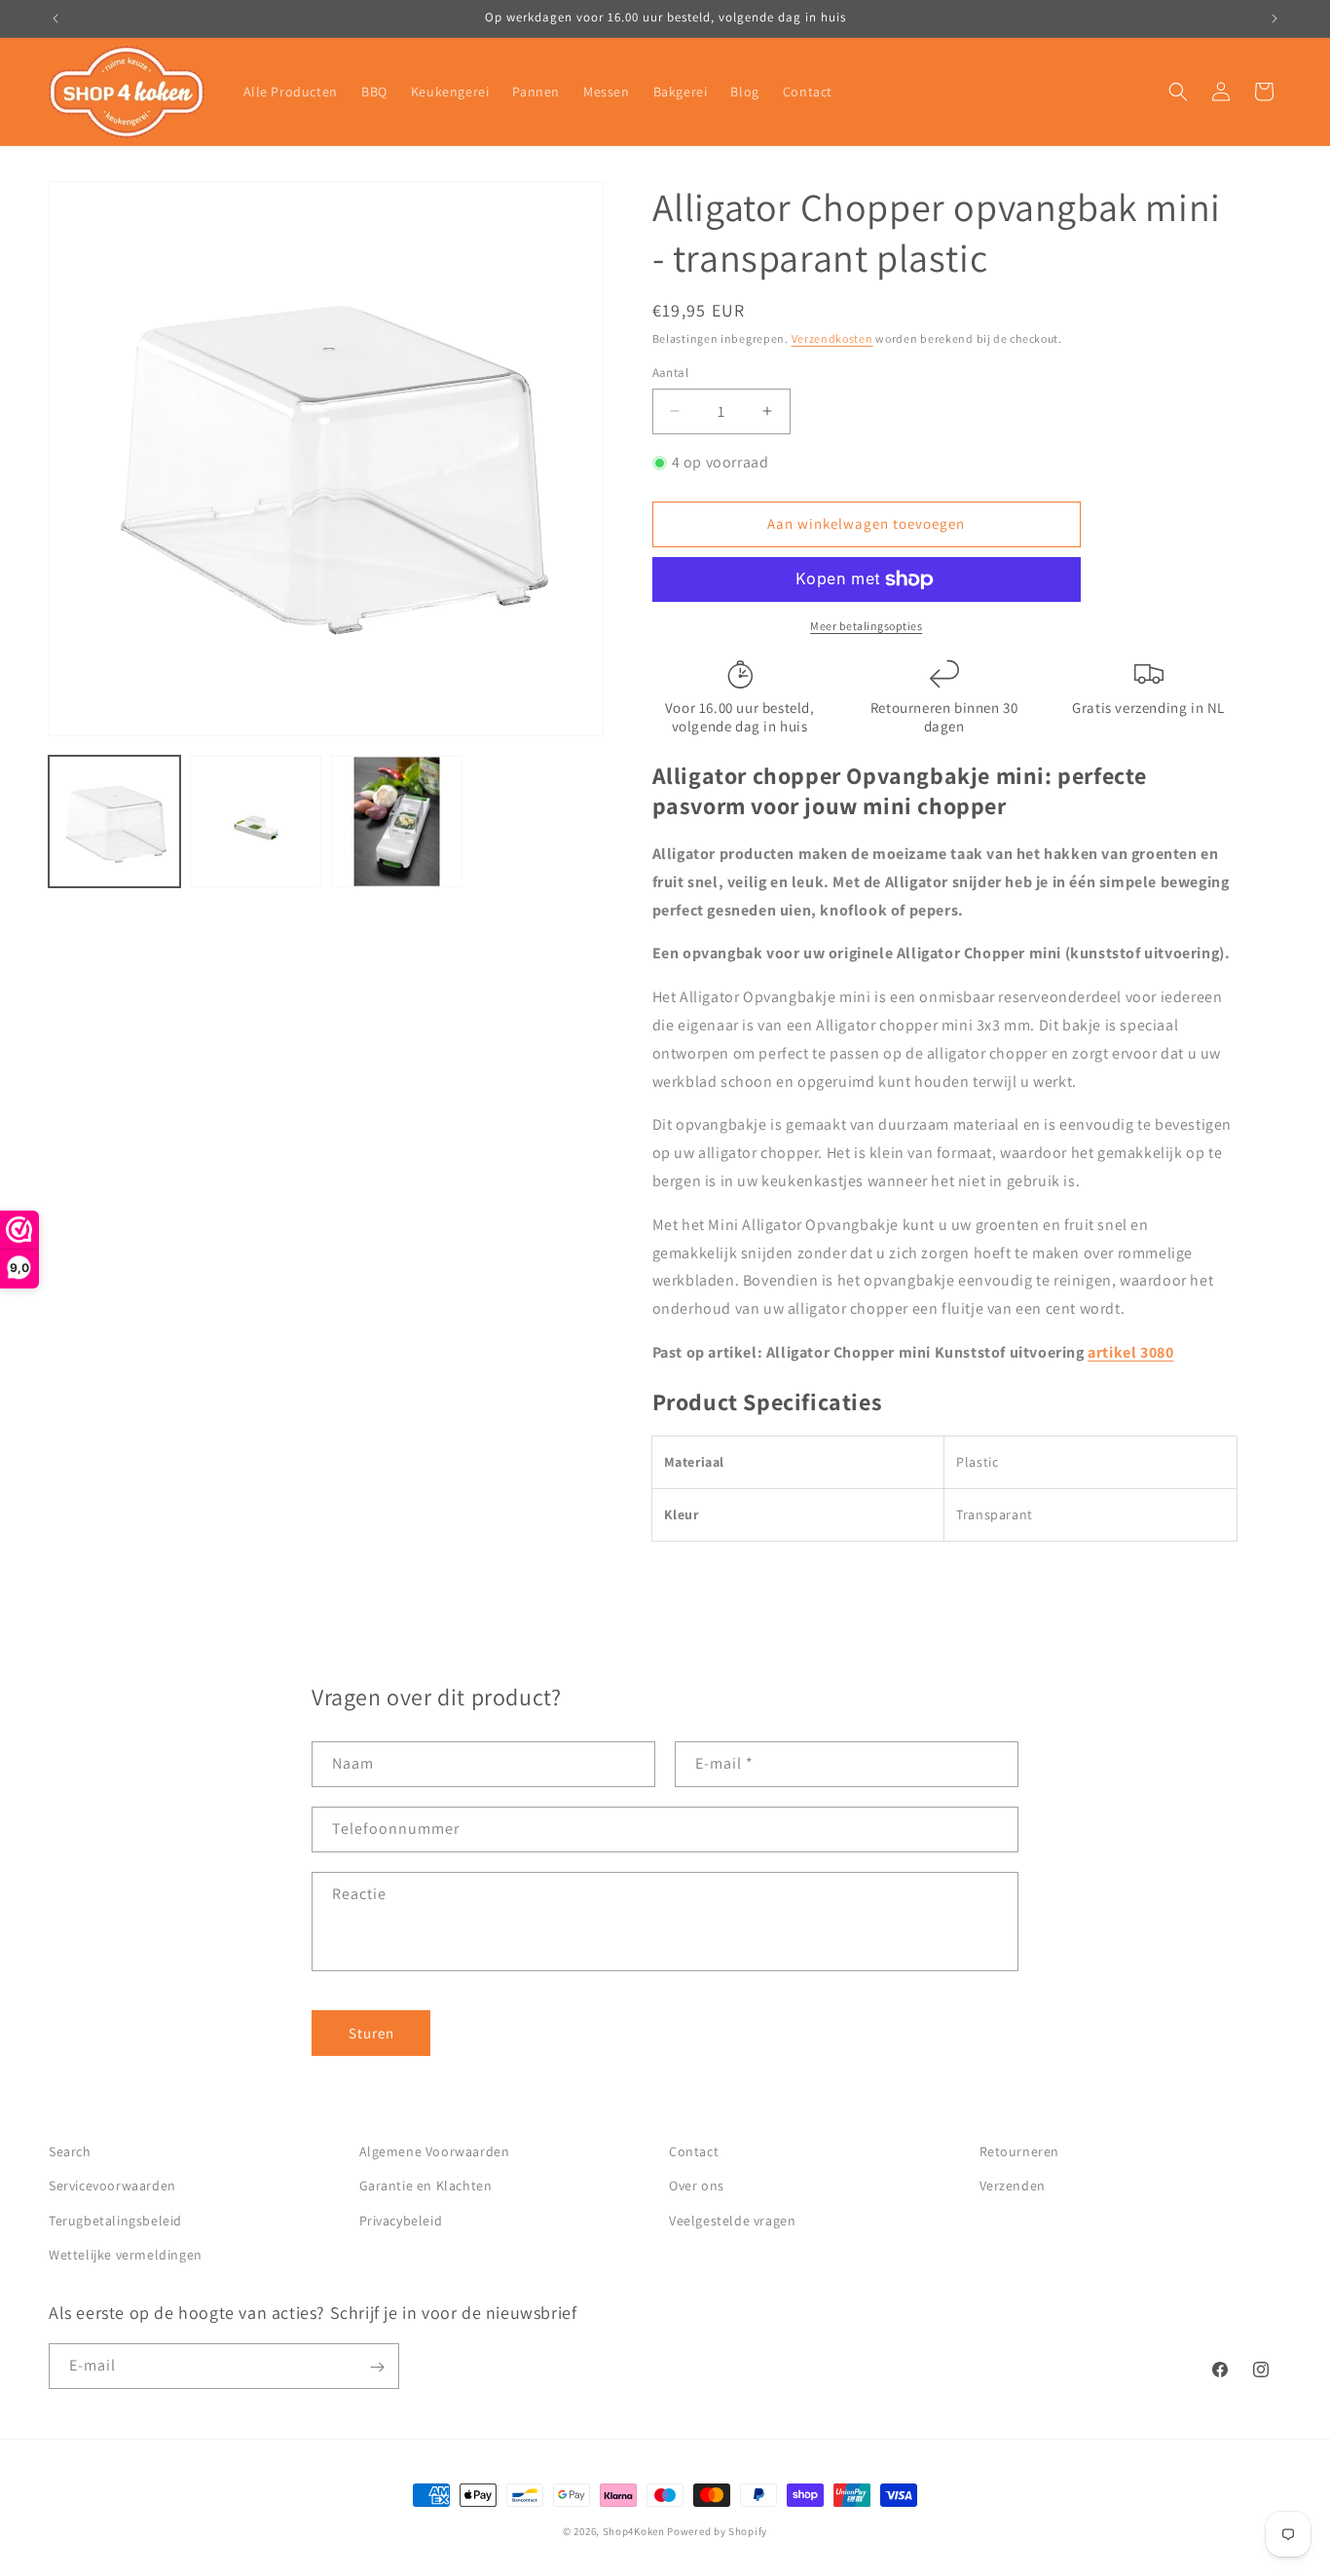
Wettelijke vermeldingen (126, 2255)
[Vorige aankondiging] (55, 19)
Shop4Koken (634, 2531)
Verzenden (1013, 2186)
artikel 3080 (1130, 1352)
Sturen (371, 2033)
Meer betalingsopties (866, 626)
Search (70, 2151)
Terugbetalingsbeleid (115, 2221)
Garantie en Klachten (426, 2186)
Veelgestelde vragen (732, 2221)
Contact (694, 2151)
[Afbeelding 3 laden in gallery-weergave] (397, 821)
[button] (1178, 92)
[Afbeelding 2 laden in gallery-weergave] (256, 821)
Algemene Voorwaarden (435, 2151)
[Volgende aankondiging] (1275, 19)
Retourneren (1020, 2151)
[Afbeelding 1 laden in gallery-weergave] (114, 821)
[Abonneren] (377, 2367)
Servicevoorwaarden (112, 2186)
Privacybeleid (401, 2221)
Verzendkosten (832, 338)
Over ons (697, 2186)
